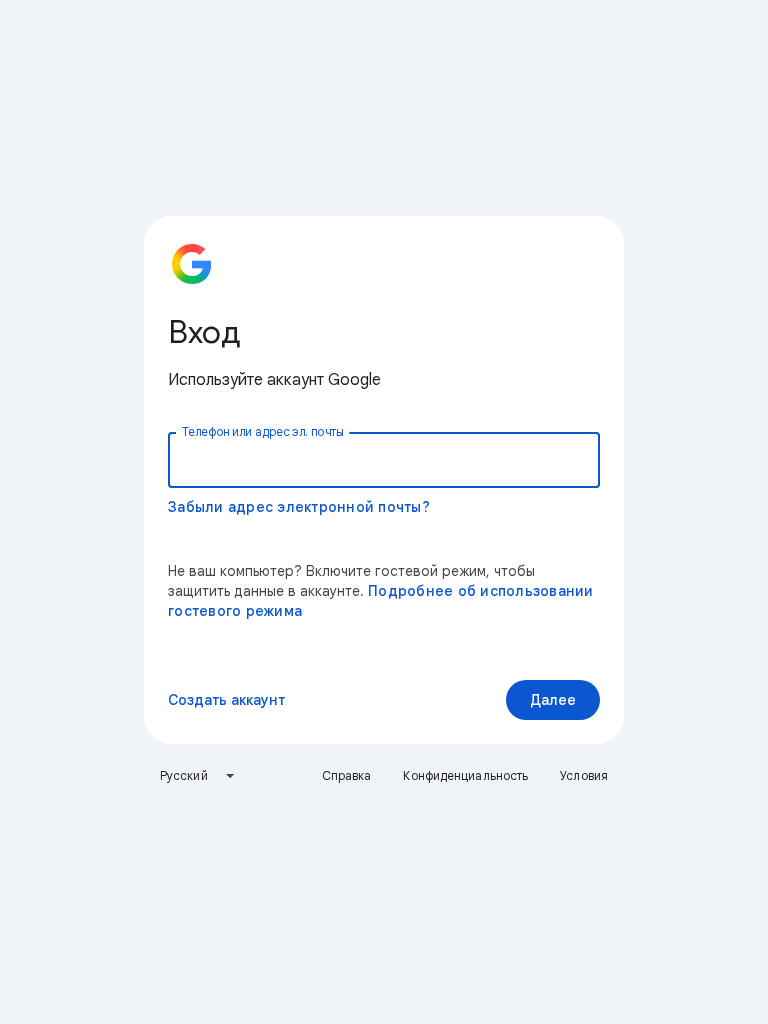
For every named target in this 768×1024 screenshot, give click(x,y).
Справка (347, 775)
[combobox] (198, 776)
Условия (584, 775)
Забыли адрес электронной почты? (299, 507)
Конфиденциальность (465, 775)
